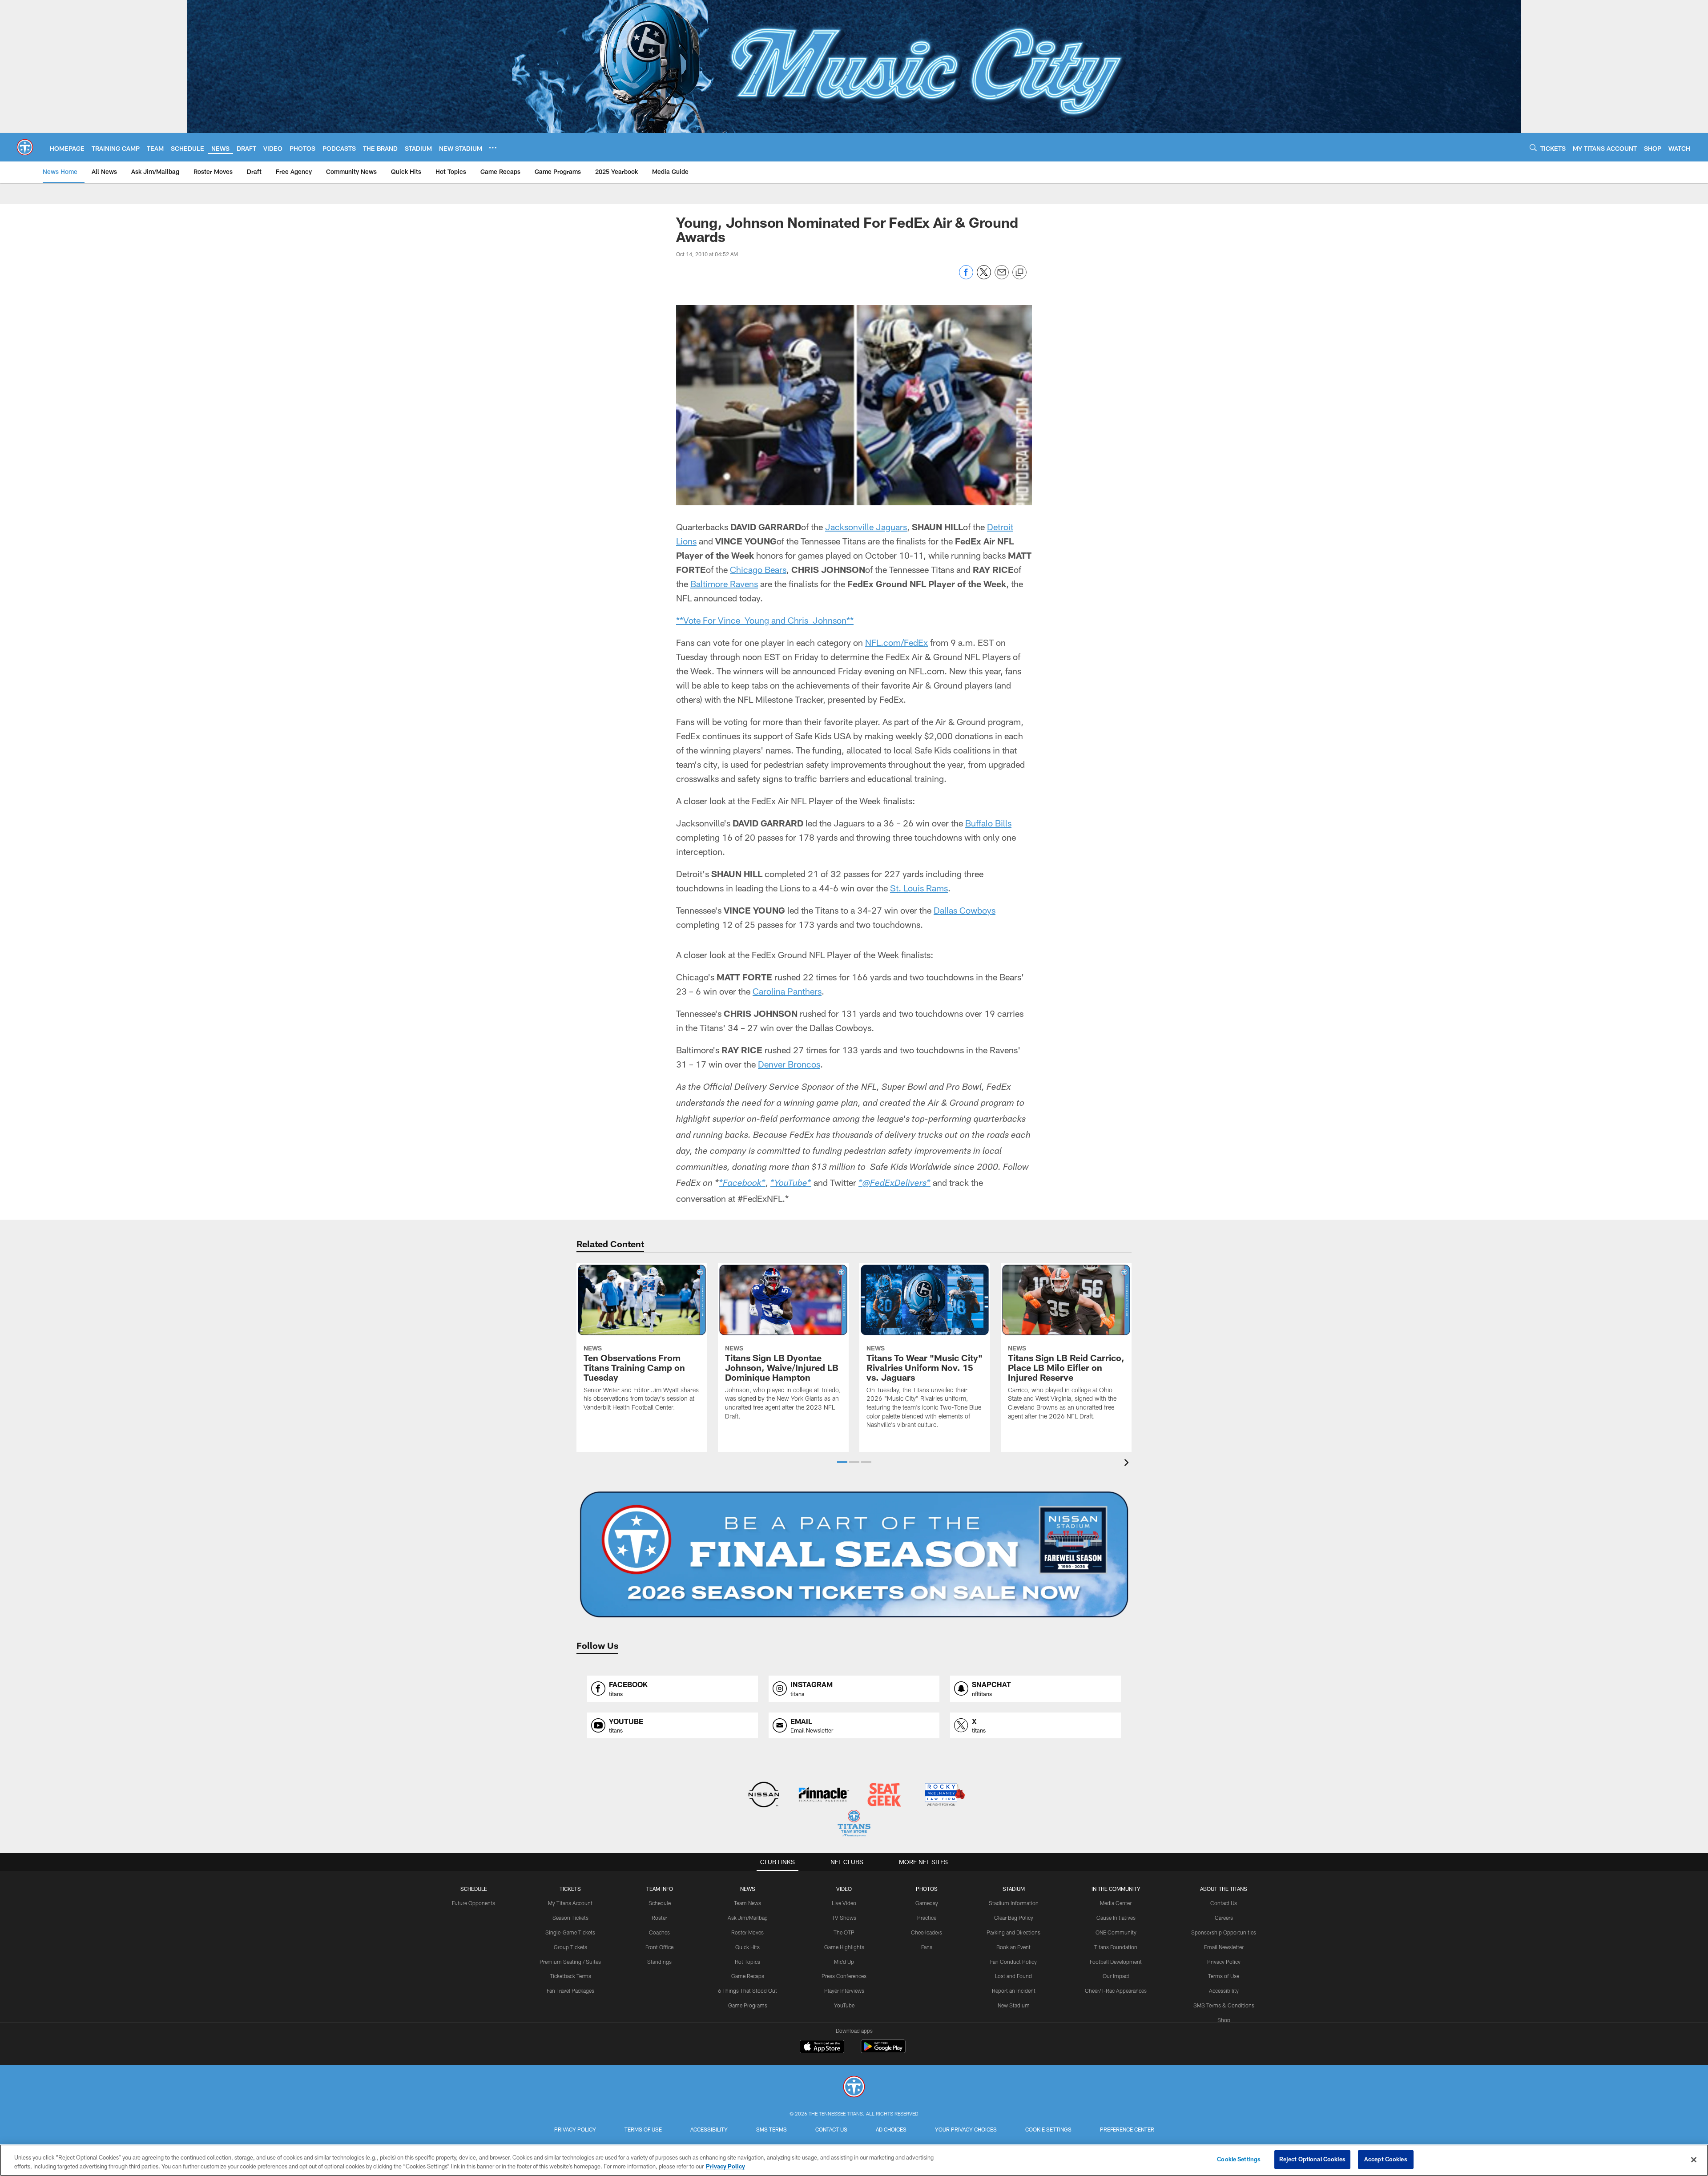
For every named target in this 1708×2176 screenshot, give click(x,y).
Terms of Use (1224, 1976)
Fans (927, 1947)
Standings (659, 1962)
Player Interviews (844, 1991)
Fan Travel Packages (570, 1991)
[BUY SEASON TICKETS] (854, 1555)
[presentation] (1128, 1464)
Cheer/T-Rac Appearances (1116, 1991)
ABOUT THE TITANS (1224, 1889)
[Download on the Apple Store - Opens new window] (822, 2047)
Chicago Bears (758, 569)
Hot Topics (747, 1962)
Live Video (844, 1903)
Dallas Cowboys (965, 910)
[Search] (1533, 147)
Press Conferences (844, 1976)
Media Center (1116, 1903)
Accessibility (1224, 1991)
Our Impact (1116, 1976)
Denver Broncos (789, 1064)
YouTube (844, 2005)
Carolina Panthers (787, 991)
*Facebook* (742, 1184)
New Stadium (1014, 2005)
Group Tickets (570, 1947)
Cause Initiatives (1116, 1918)
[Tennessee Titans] (854, 2088)
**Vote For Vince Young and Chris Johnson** (765, 620)
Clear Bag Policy (1014, 1918)
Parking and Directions (1013, 1932)
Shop (1224, 2020)
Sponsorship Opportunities (1224, 1932)
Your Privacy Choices (966, 2129)
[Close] (1694, 2160)
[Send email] (1002, 277)
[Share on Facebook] (966, 277)
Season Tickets (570, 1918)
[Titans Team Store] (854, 1824)
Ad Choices (891, 2129)
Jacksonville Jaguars (866, 527)
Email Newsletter (1224, 1947)
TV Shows (844, 1918)
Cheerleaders (927, 1932)
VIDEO (844, 1889)
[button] (842, 1462)
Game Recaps (748, 1976)
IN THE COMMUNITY (1116, 1889)
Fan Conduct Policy (1013, 1962)
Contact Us (1224, 1903)
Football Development (1116, 1962)
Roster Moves (747, 1932)
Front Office (659, 1947)
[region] (854, 2160)
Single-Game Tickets (570, 1932)
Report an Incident (1014, 1991)
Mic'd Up (844, 1962)
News (748, 1889)
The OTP (844, 1932)
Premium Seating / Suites (570, 1962)
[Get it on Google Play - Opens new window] (883, 2051)
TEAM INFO (660, 1889)
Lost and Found (1013, 1976)
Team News (747, 1903)
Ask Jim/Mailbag (748, 1918)
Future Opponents (473, 1903)
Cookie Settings (1048, 2129)
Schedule (474, 1889)
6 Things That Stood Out (747, 1991)
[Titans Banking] (824, 1795)
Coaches (659, 1932)
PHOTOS (927, 1889)
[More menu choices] (493, 148)
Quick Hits (747, 1947)
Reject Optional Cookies (1312, 2159)
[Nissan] (763, 1795)
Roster (659, 1918)
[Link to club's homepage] (25, 147)
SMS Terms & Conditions (1224, 2005)
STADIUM (1014, 1889)
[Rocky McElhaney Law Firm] (944, 1795)
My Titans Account (570, 1903)
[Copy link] (1019, 273)
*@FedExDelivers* (894, 1184)
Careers (1224, 1918)
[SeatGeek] (884, 1795)
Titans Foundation (1116, 1947)
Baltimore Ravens (724, 584)
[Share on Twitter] (984, 277)
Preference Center (1127, 2129)
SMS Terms (771, 2129)
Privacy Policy (1224, 1962)
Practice (927, 1918)
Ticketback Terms (570, 1976)
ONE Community (1116, 1932)
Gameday (927, 1903)
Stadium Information (1014, 1903)
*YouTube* (791, 1184)
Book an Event (1013, 1947)
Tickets (570, 1889)
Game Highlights (844, 1947)
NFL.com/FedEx (896, 642)
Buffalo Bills (988, 823)
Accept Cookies (1386, 2159)
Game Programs (748, 2005)
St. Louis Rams (919, 888)
